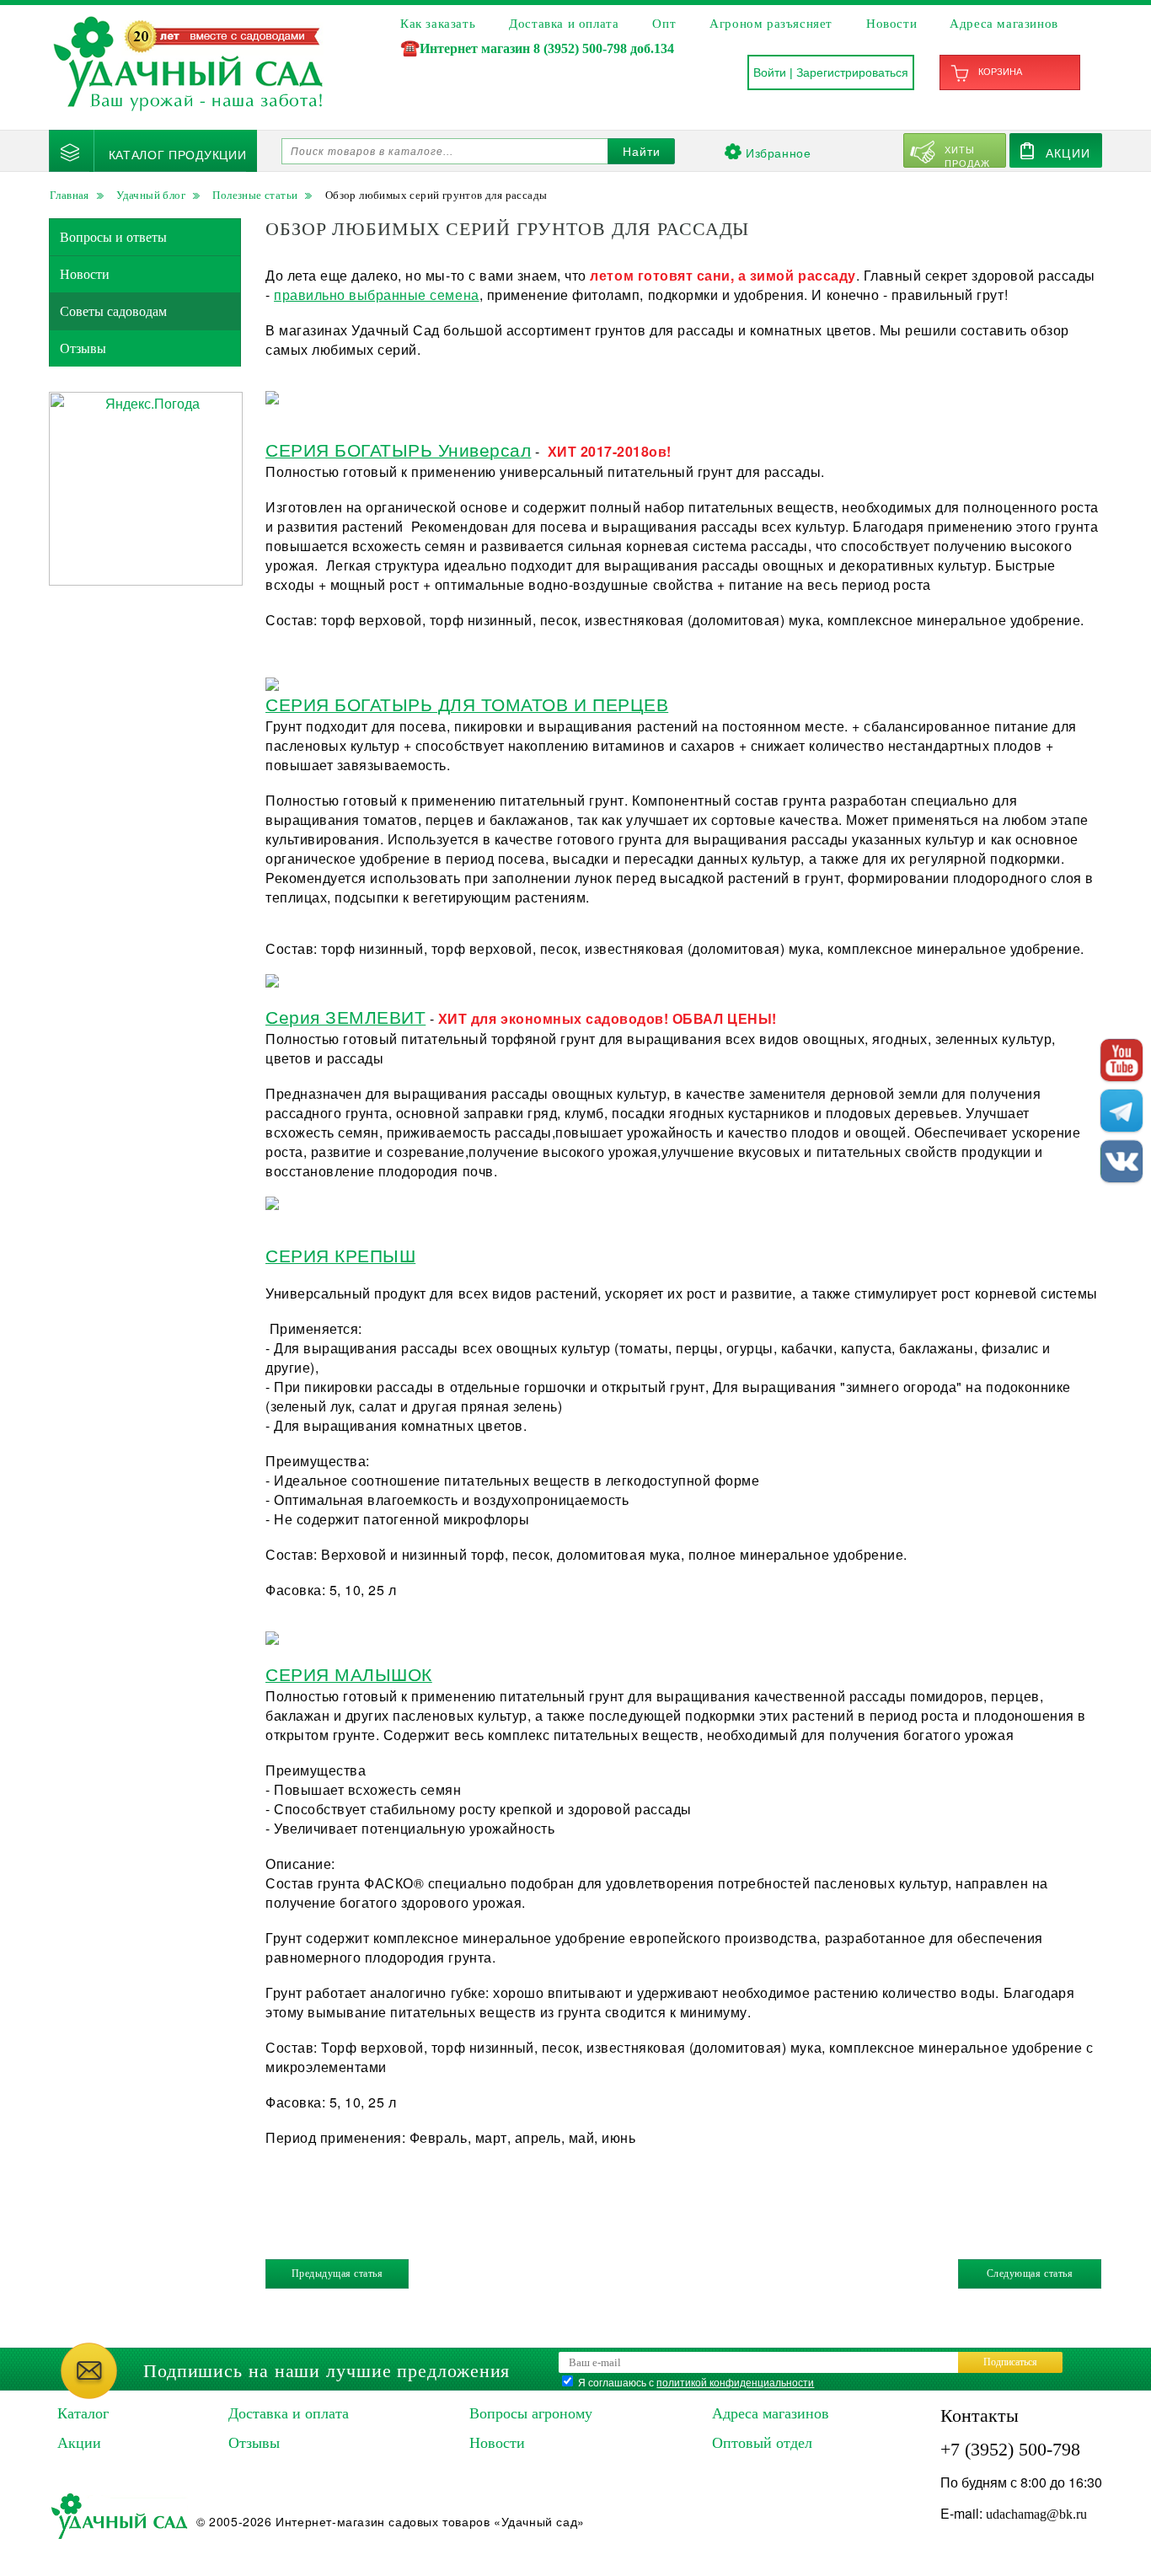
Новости (891, 24)
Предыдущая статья (337, 2273)
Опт (664, 24)
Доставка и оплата (564, 24)
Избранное (778, 153)
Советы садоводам (113, 311)
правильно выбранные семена (377, 295)
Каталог (83, 2413)
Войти (770, 72)
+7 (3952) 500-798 (1010, 2449)
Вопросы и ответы (113, 237)
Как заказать (438, 24)
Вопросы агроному (531, 2413)
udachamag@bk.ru (1036, 2514)
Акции (1068, 153)
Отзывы (83, 348)
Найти (642, 152)
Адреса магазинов (1004, 24)
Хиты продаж (968, 155)
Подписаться (1010, 2362)
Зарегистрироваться (852, 72)
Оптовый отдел (762, 2443)
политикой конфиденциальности (735, 2382)
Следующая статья (1030, 2273)
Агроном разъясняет (771, 24)
